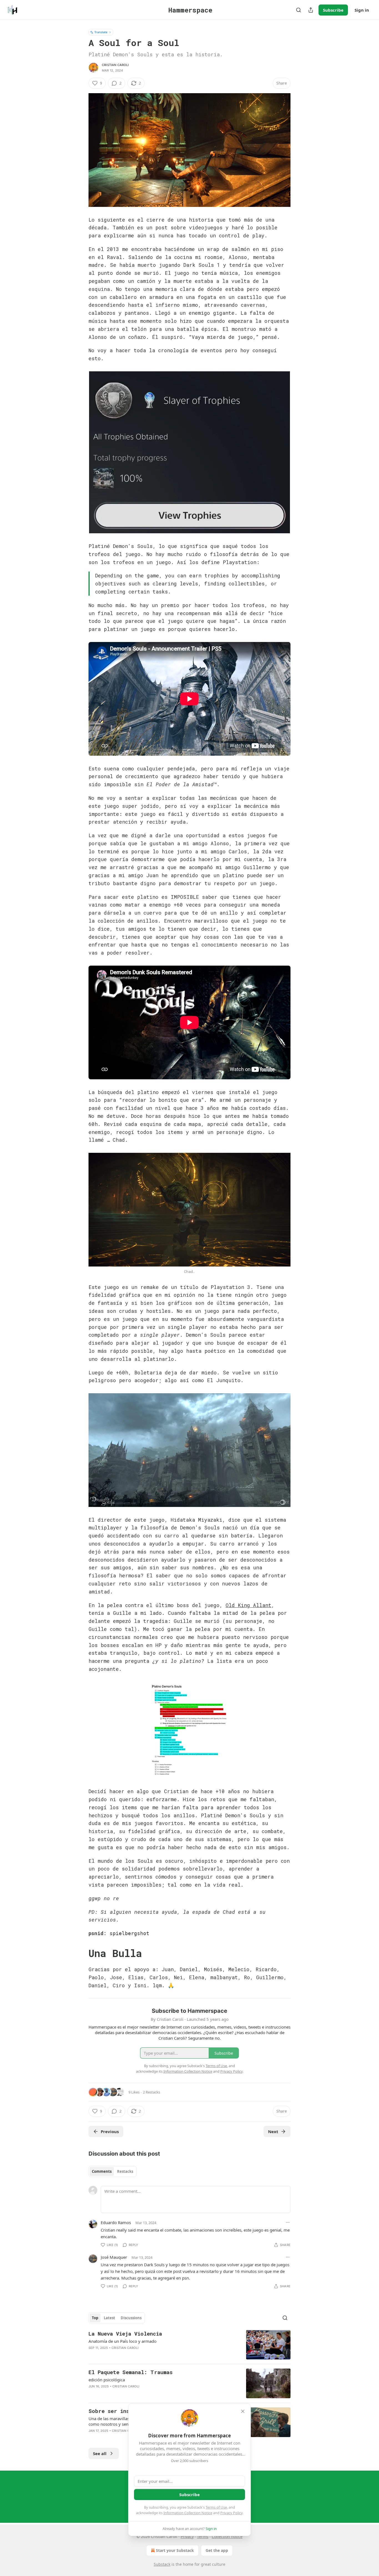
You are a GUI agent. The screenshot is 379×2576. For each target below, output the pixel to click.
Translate (101, 32)
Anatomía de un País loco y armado (122, 2341)
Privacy (187, 2536)
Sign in (362, 10)
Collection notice (227, 2536)
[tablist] (113, 2171)
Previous (110, 2131)
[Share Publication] (311, 10)
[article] (189, 2345)
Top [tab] (95, 2318)
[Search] (299, 10)
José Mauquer (114, 2257)
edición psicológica (107, 2380)
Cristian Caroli (115, 65)
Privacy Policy (231, 2513)
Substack (162, 2564)
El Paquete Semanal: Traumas (131, 2372)
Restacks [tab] (125, 2171)
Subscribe (333, 10)
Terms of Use (216, 2507)
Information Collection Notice (188, 2513)
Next (273, 2131)
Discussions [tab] (131, 2318)
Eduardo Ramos (116, 2222)
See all (100, 2453)
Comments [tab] (102, 2171)
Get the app (217, 2550)
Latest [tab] (109, 2318)
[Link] (81, 1953)
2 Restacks (151, 2092)
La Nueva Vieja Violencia (125, 2333)
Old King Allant (248, 1605)
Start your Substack (175, 2550)
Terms (203, 2536)
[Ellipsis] (288, 2222)
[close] (243, 2411)
